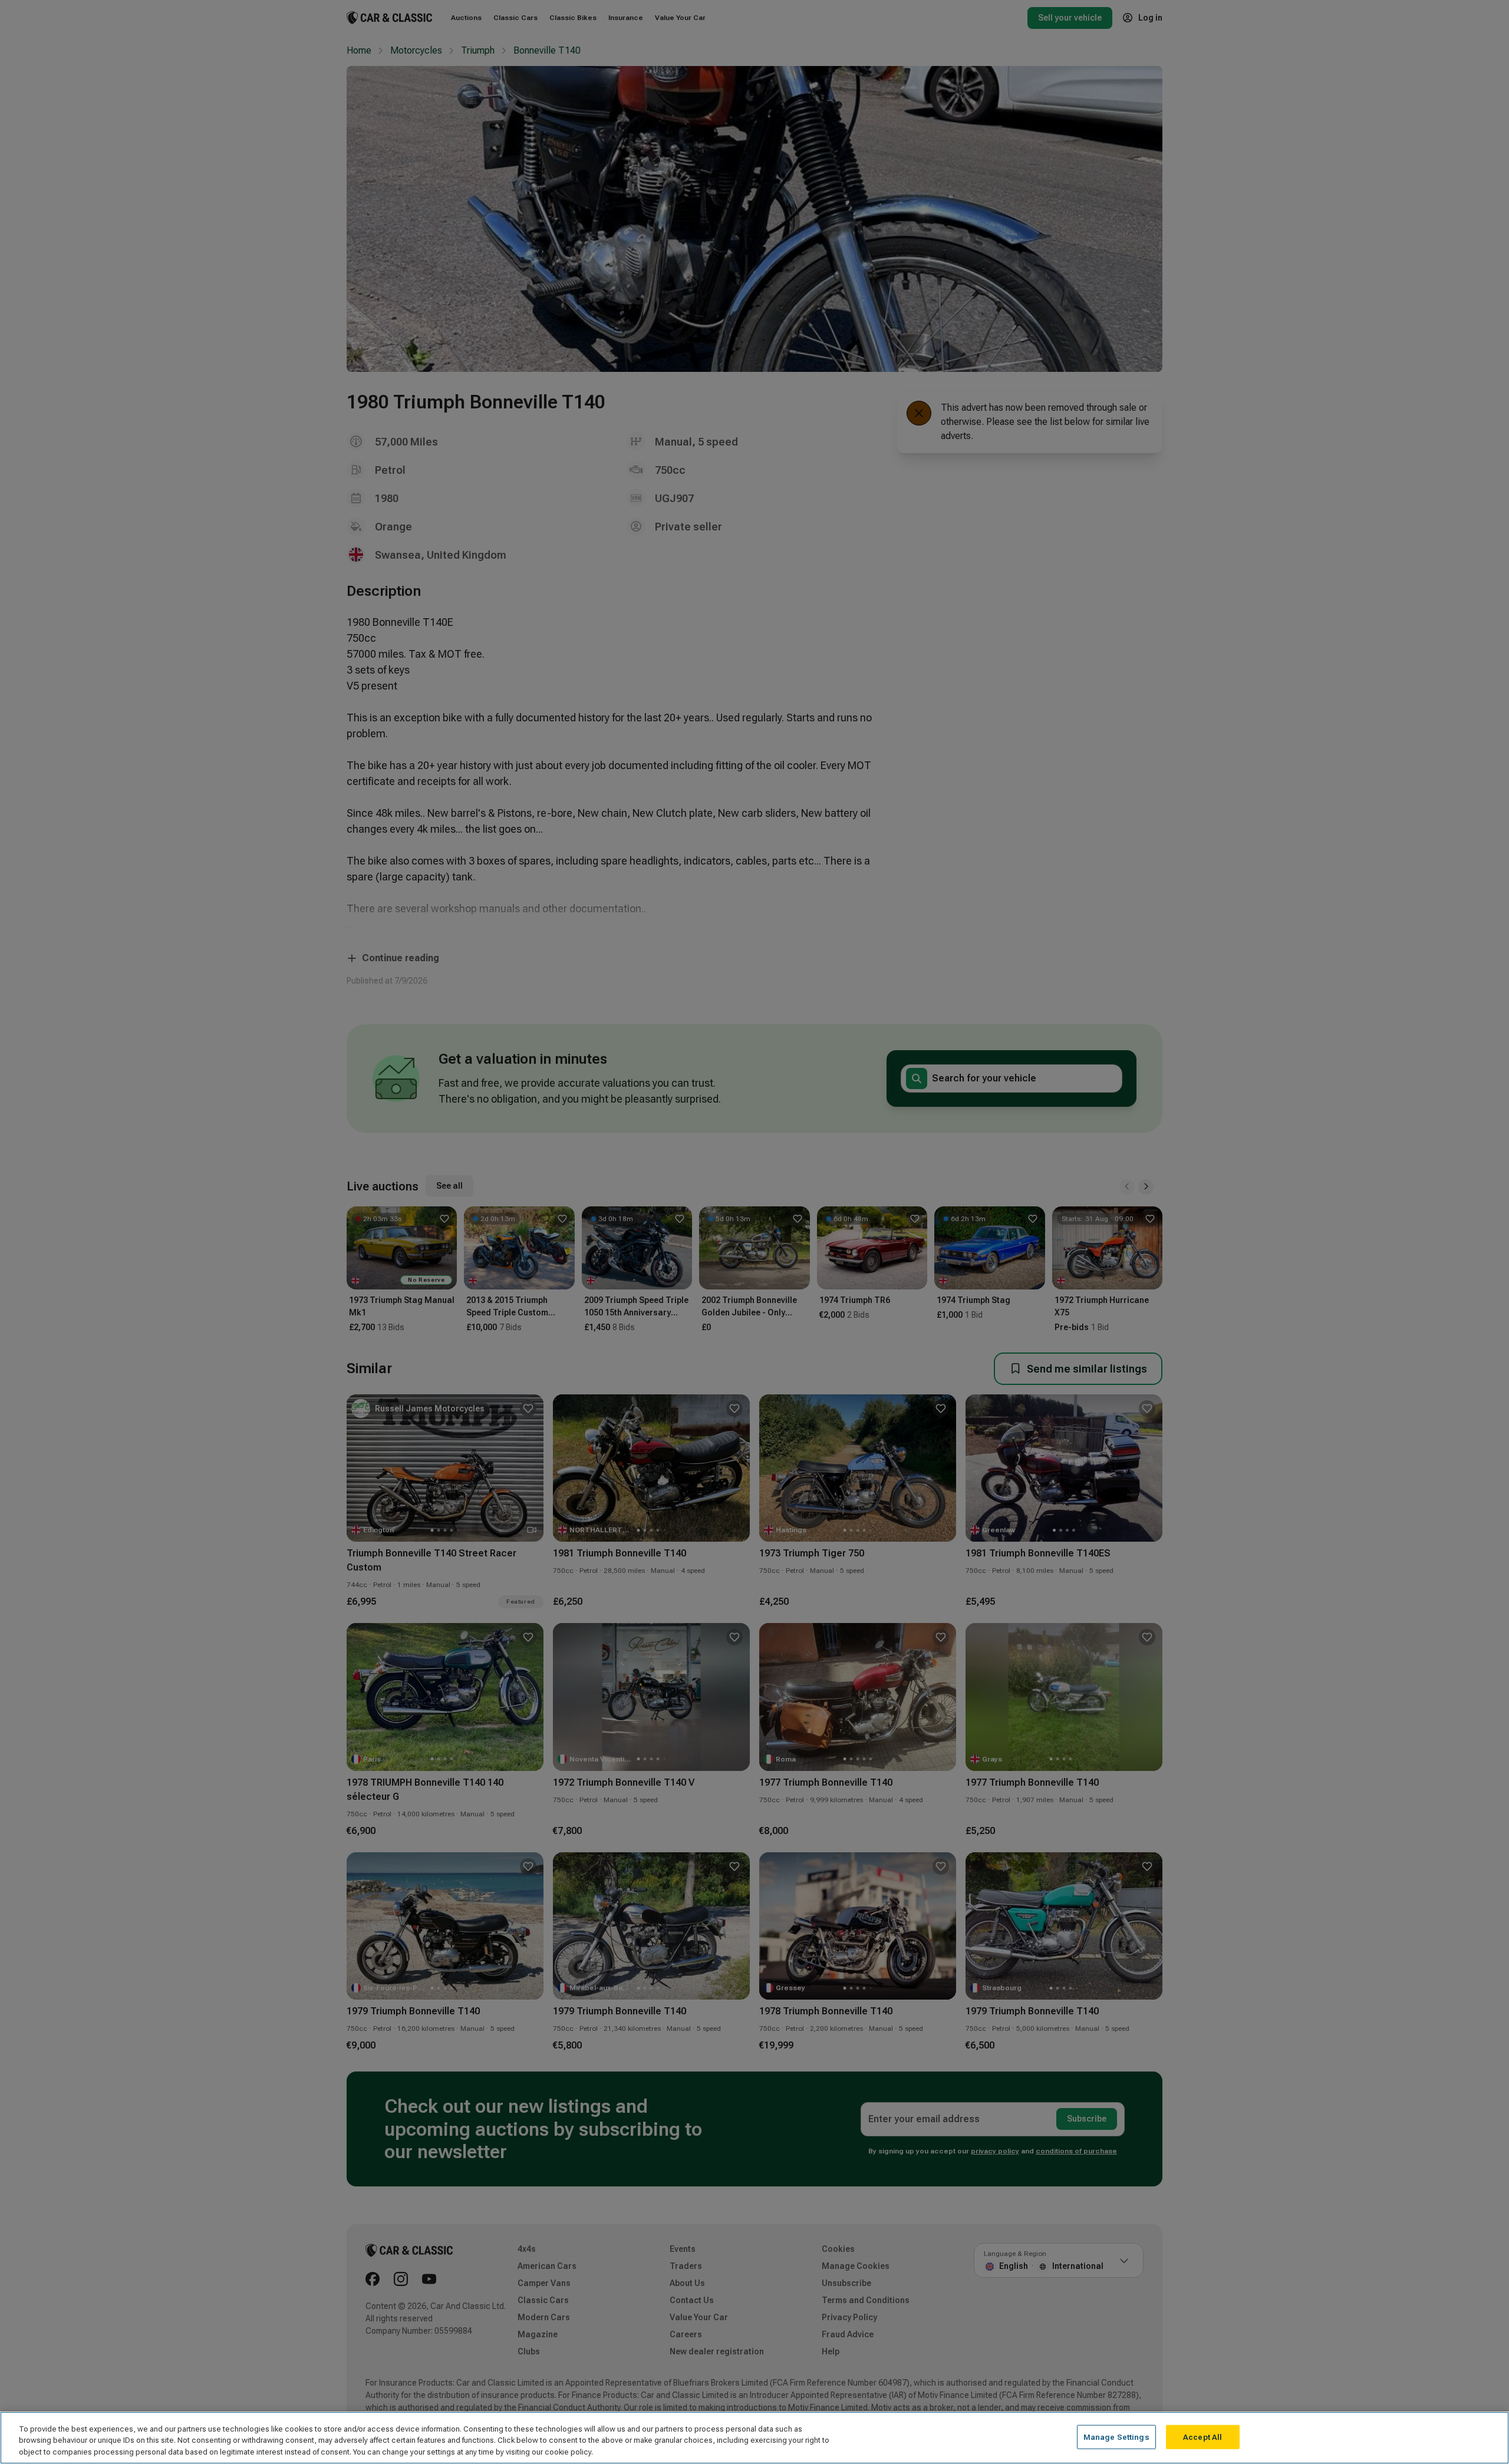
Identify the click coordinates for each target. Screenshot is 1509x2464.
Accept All (1202, 2437)
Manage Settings (1116, 2437)
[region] (754, 2438)
